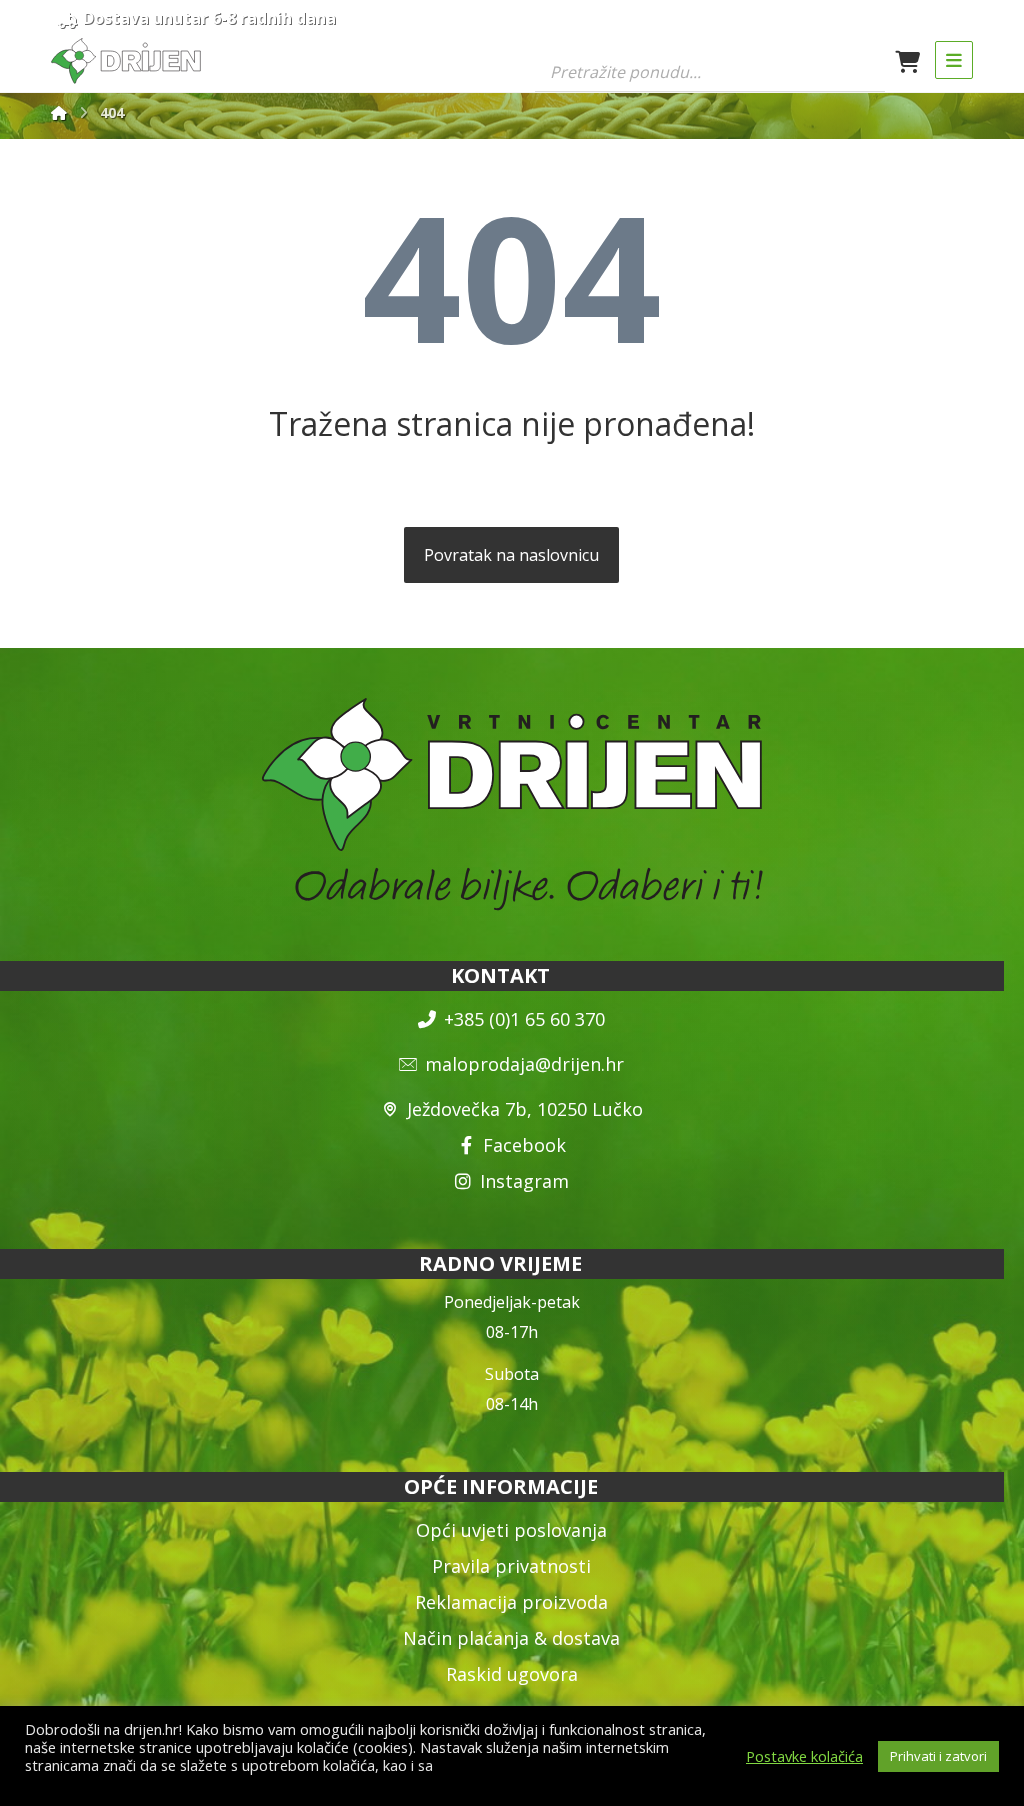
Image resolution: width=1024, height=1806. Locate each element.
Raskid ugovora (512, 1674)
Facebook (524, 1145)
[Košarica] (908, 60)
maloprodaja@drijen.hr (524, 1064)
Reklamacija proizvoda (511, 1602)
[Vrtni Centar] (126, 61)
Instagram (524, 1181)
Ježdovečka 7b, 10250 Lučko (525, 1109)
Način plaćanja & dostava (511, 1638)
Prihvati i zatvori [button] (938, 1756)
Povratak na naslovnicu (511, 555)
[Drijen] (59, 112)
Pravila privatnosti (511, 1566)
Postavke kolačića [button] (804, 1756)
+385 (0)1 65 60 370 (524, 1019)
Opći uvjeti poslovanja (511, 1530)
